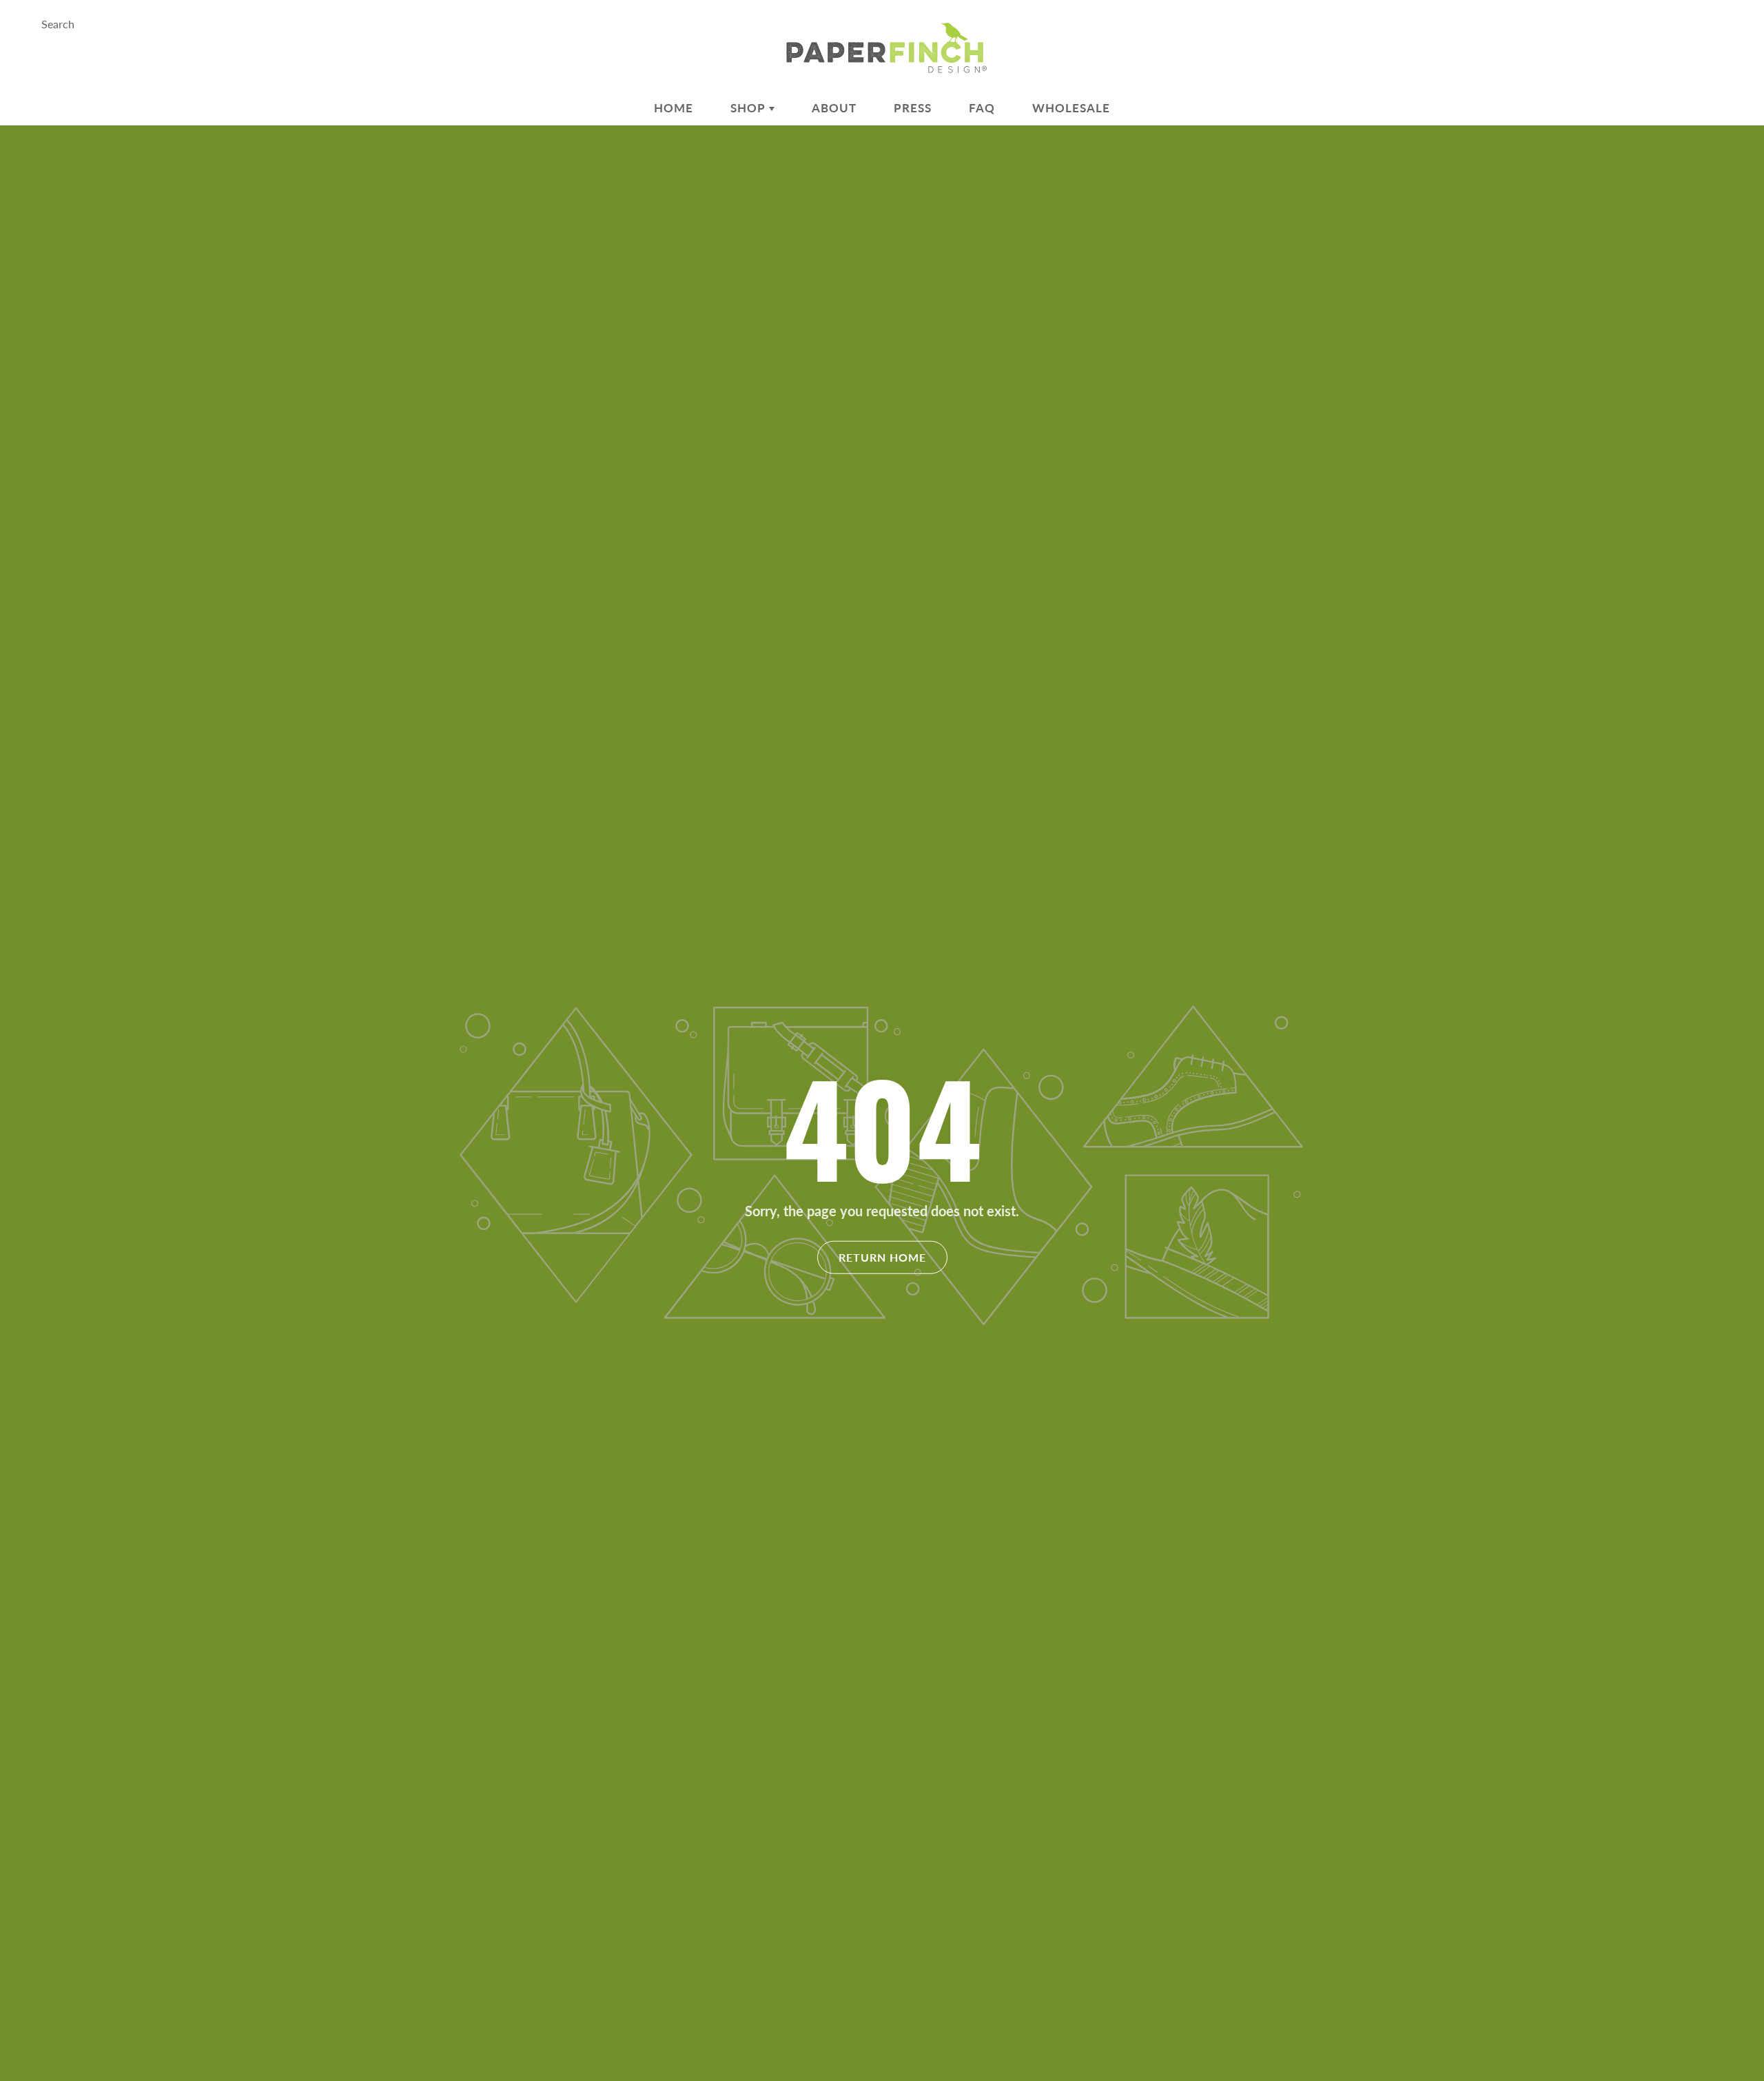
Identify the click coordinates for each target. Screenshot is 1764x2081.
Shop (750, 108)
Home (674, 108)
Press (913, 108)
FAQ (982, 108)
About (834, 108)
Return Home (882, 1257)
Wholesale (1071, 108)
